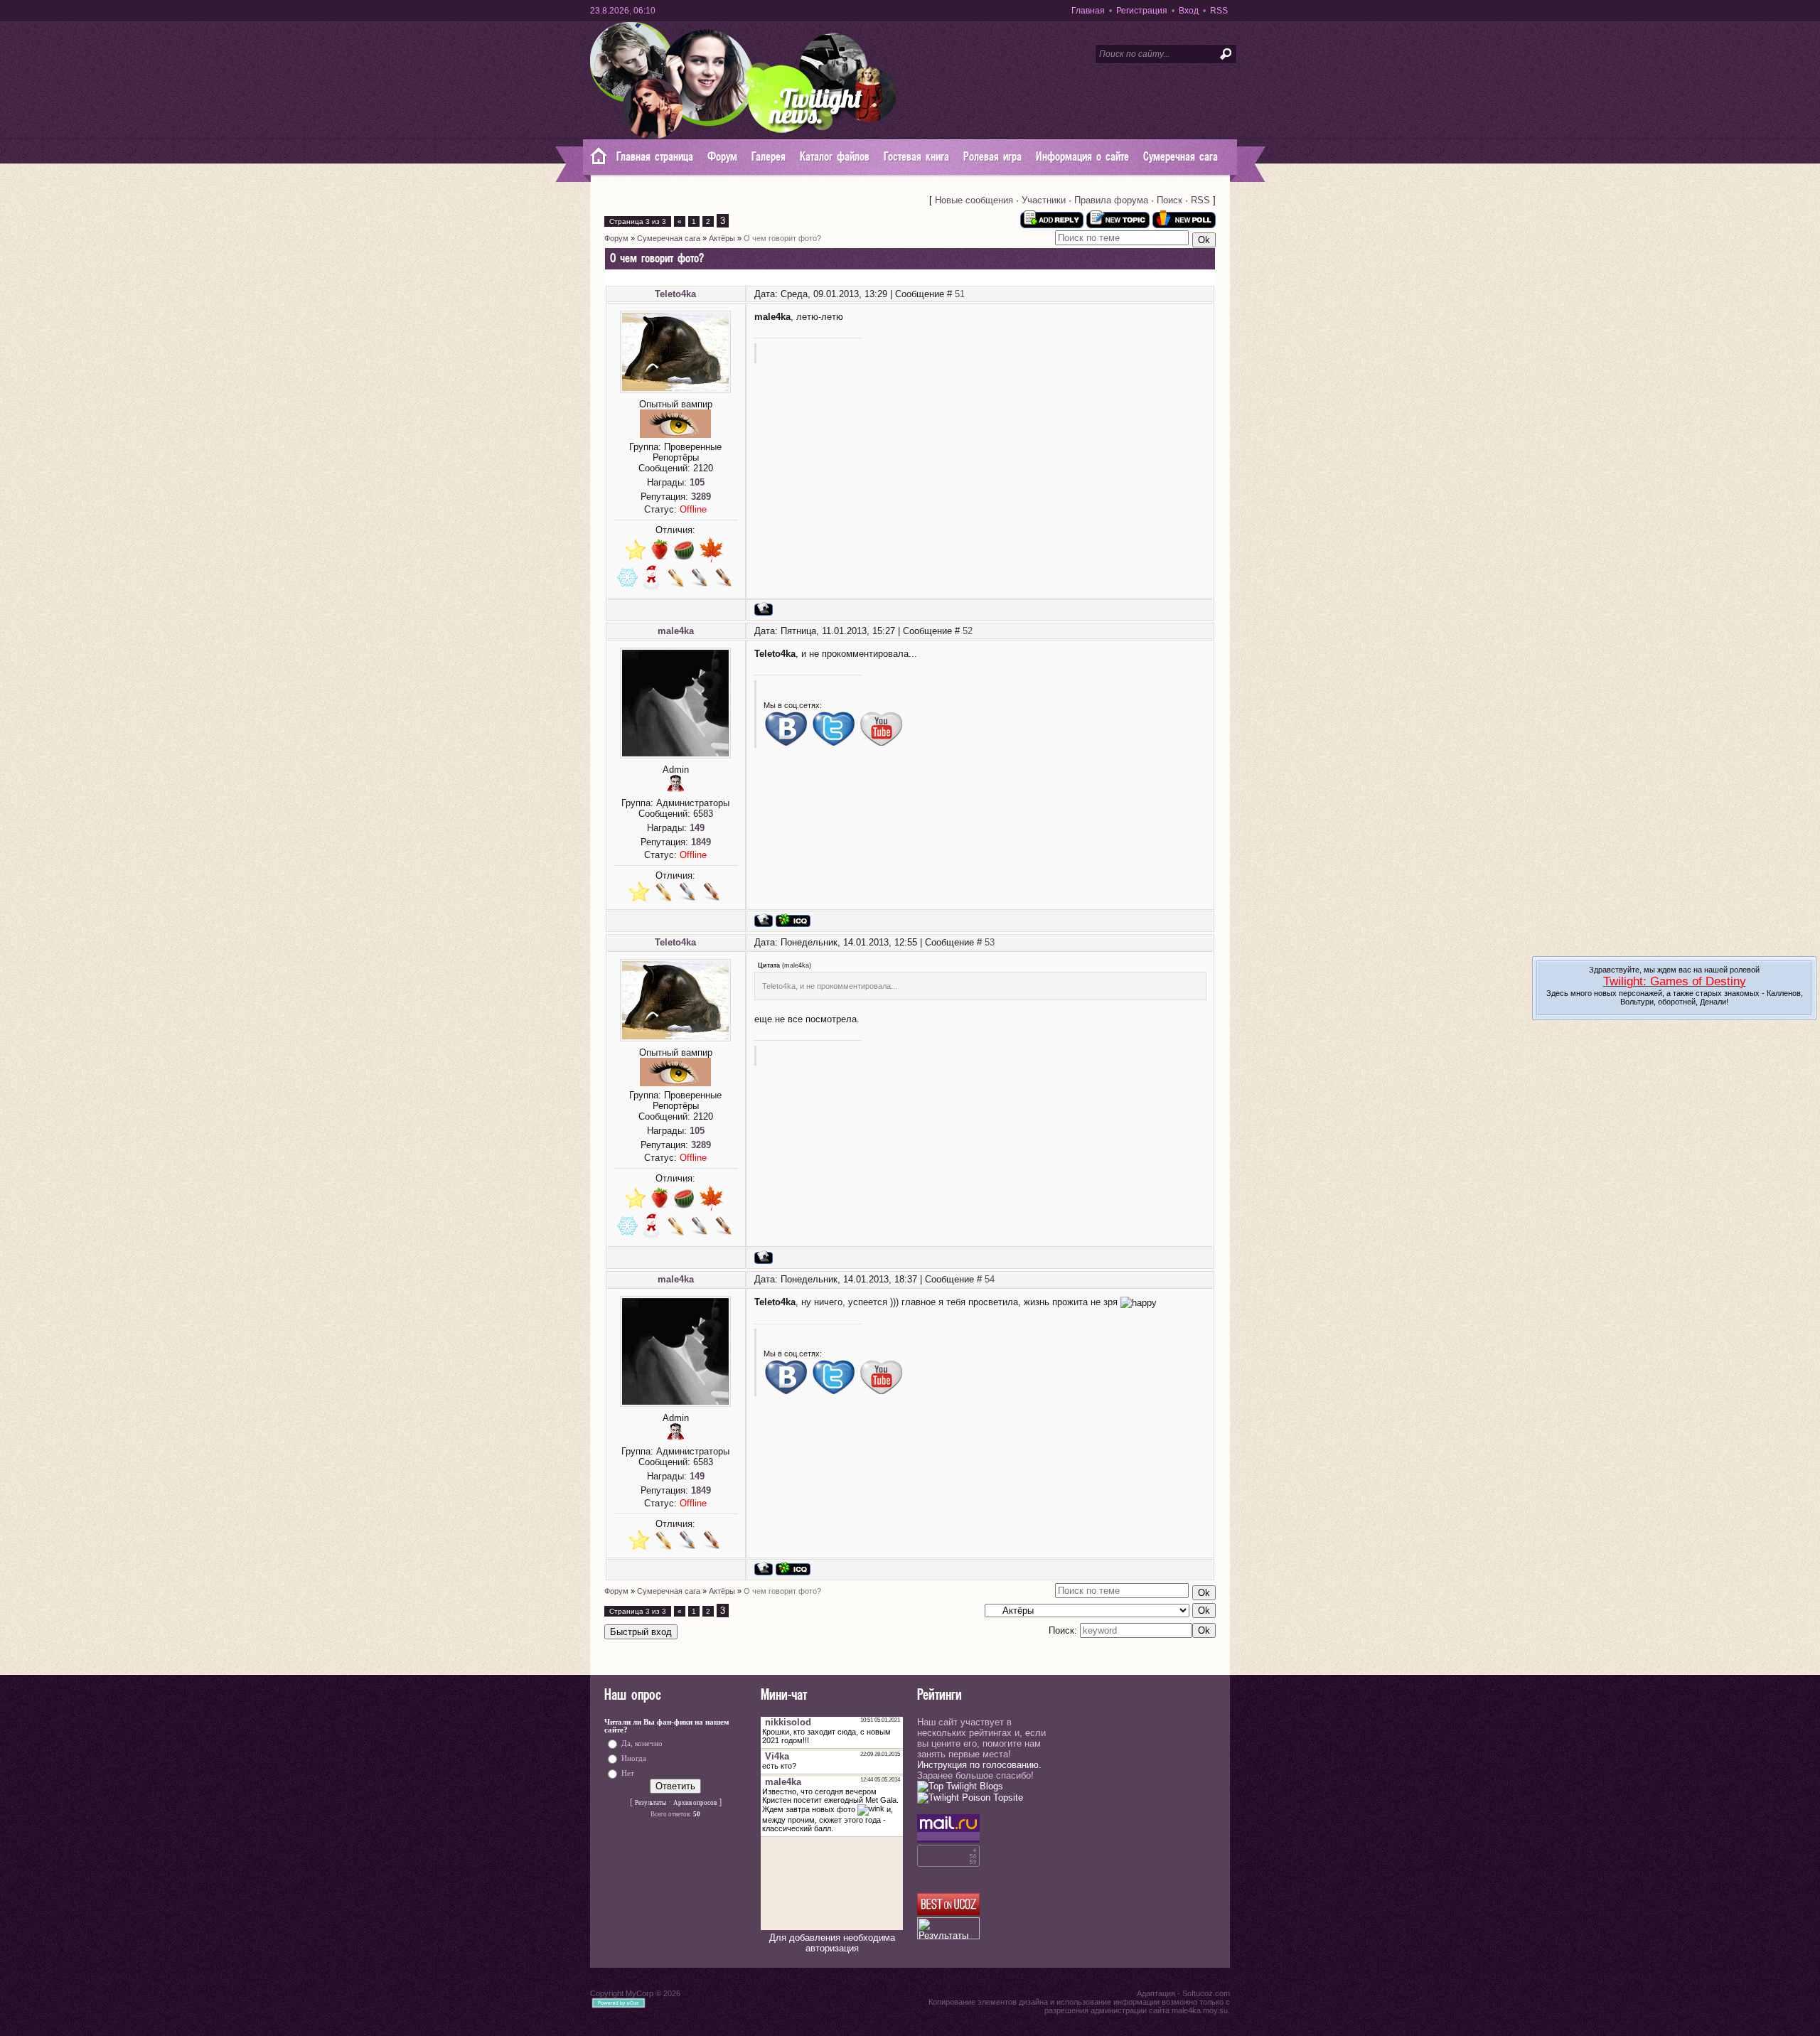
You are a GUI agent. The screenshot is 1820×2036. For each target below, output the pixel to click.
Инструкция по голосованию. (979, 1765)
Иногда (634, 1758)
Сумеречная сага (669, 238)
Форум (616, 238)
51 (960, 294)
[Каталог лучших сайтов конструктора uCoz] (948, 1912)
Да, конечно (642, 1743)
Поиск (1169, 200)
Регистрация (1142, 11)
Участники (1044, 200)
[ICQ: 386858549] (793, 920)
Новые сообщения (974, 200)
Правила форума (1111, 200)
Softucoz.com (1206, 1993)
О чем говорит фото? (782, 238)
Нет (628, 1773)
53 (990, 942)
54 (990, 1279)
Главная (1088, 11)
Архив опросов (695, 1803)
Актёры (722, 238)
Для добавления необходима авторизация (832, 1943)
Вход (1189, 11)
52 (968, 631)
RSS (1219, 11)
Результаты (651, 1803)
